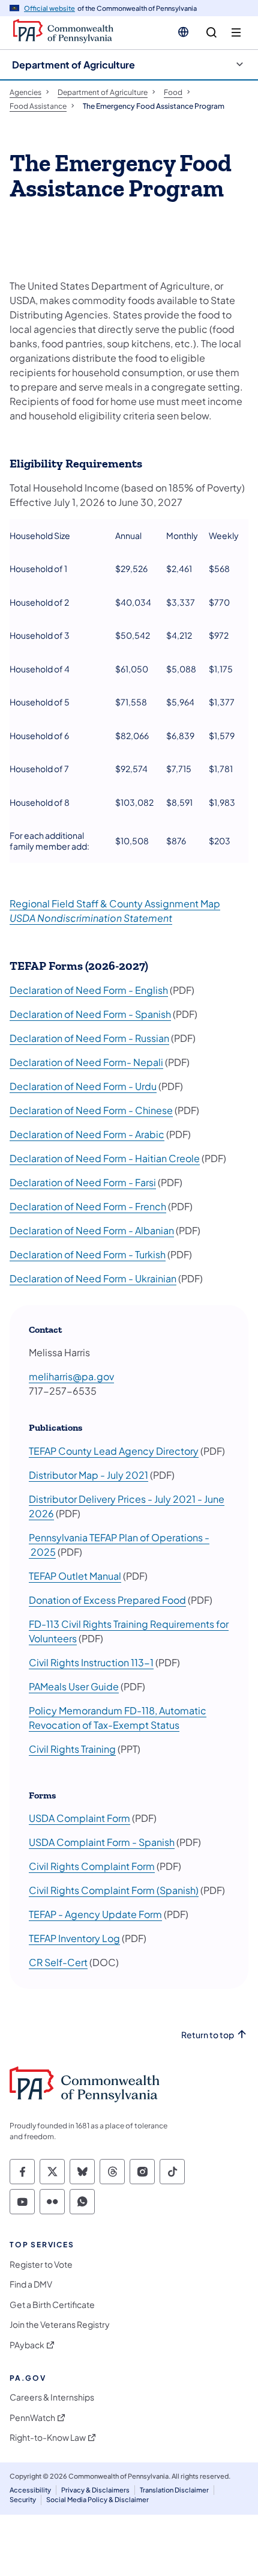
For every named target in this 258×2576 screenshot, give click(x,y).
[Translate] (183, 32)
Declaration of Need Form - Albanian (92, 1230)
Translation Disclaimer (174, 2490)
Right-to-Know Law (48, 2437)
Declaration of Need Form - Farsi (83, 1182)
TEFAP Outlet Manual (75, 1576)
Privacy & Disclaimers (95, 2490)
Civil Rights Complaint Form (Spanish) (114, 1890)
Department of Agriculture (73, 65)
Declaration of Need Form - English (89, 990)
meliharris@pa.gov (71, 1376)
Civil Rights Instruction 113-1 (91, 1662)
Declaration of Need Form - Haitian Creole (105, 1158)
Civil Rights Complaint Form (92, 1866)
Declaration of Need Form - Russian (89, 1038)
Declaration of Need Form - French (88, 1206)
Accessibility (30, 2490)
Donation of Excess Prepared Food (107, 1600)
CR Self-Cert (58, 1962)
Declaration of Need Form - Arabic (87, 1134)
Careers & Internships (52, 2397)
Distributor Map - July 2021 (88, 1475)
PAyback (27, 2345)
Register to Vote (41, 2264)
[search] (211, 33)
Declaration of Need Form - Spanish (90, 1014)
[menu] (236, 33)
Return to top (208, 2035)
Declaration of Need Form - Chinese (91, 1110)
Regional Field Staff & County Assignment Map (115, 903)
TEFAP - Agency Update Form (95, 1914)
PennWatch (32, 2418)
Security (23, 2499)
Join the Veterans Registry (60, 2325)
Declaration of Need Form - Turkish (88, 1254)
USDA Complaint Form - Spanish (102, 1842)
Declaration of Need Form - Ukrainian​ (93, 1278)
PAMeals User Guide (74, 1686)
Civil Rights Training (72, 1749)
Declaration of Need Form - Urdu (83, 1086)
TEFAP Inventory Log (74, 1938)
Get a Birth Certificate (52, 2305)
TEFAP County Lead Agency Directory (114, 1451)
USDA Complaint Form (79, 1818)
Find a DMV (31, 2284)
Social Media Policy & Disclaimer (97, 2499)
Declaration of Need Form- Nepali (86, 1062)
